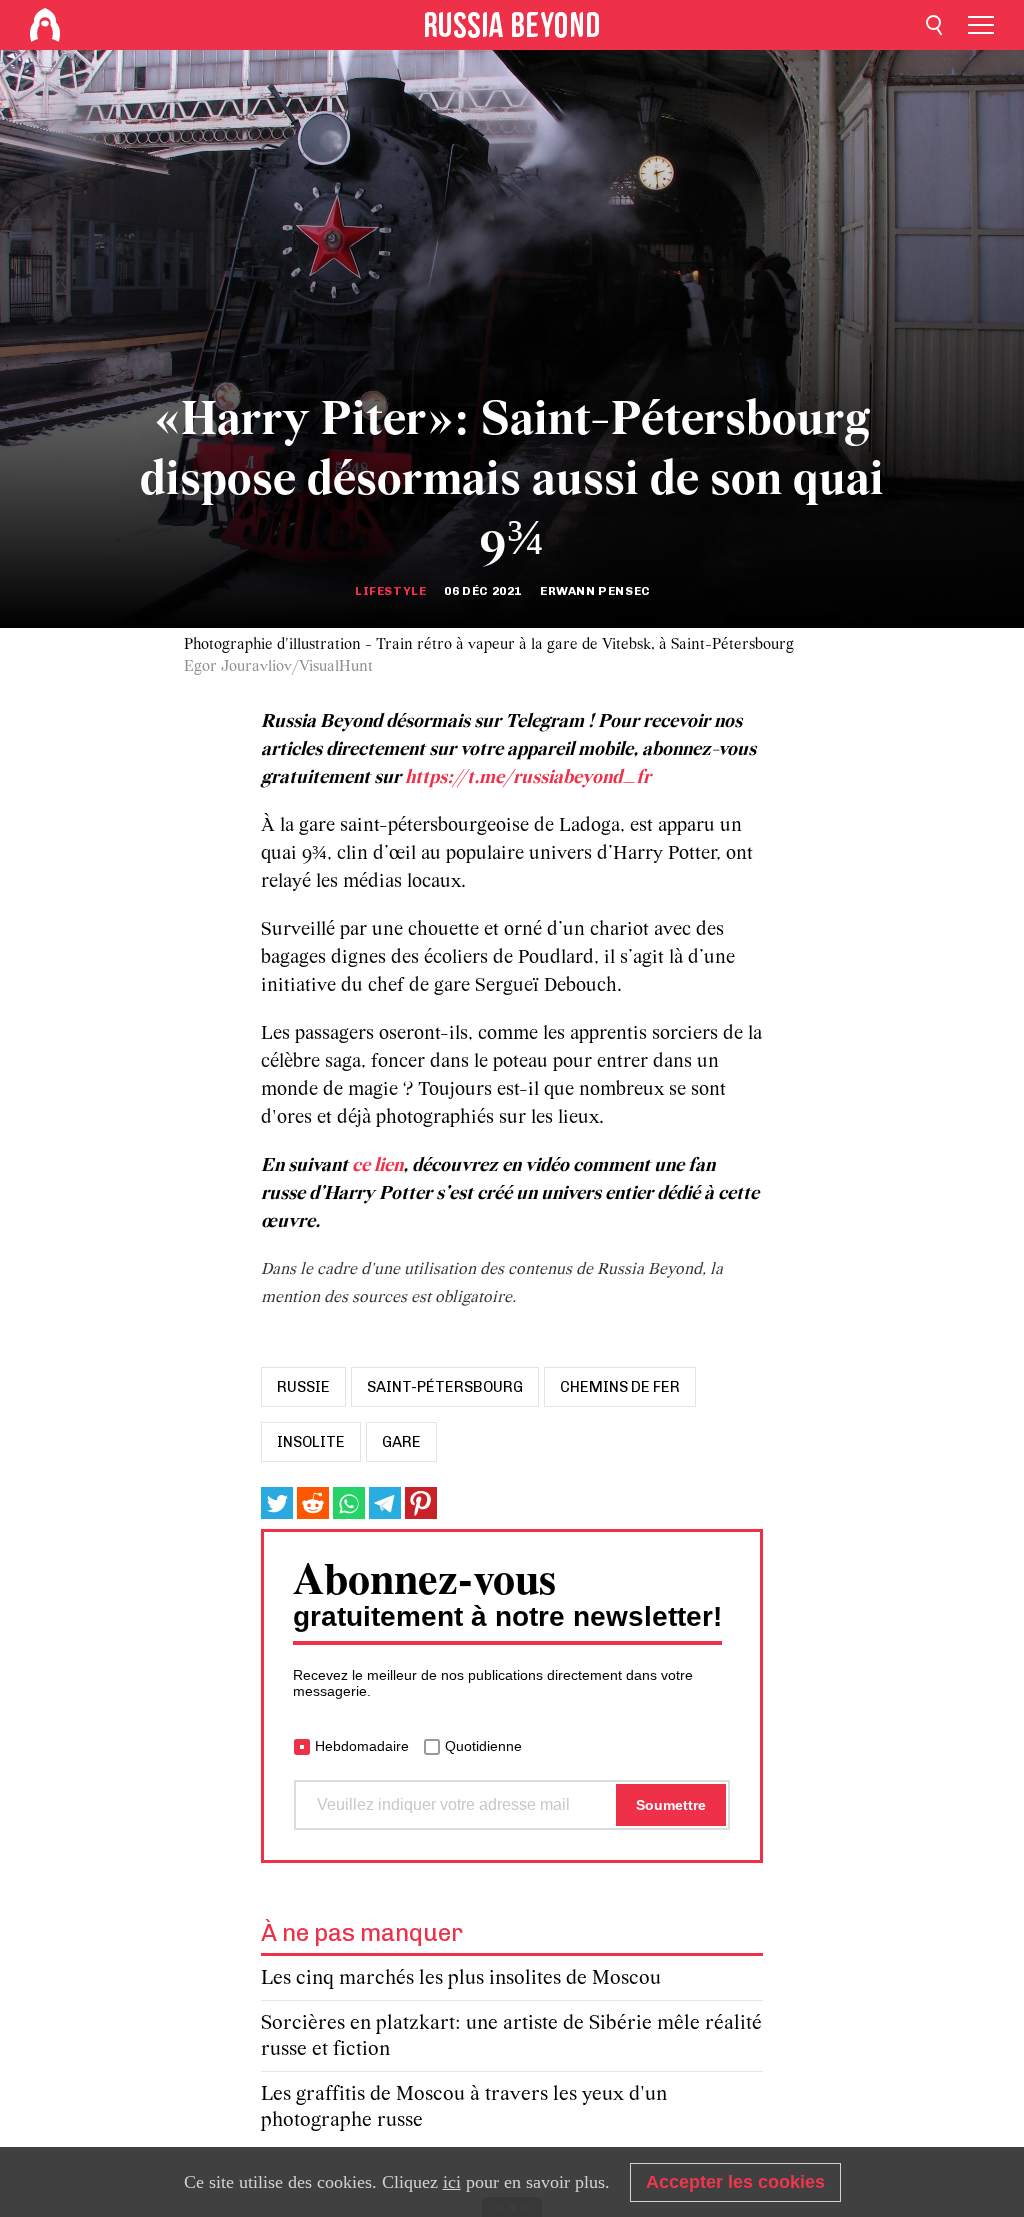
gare (401, 1442)
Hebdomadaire (362, 1746)
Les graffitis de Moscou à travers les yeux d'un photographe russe (464, 2107)
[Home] (45, 25)
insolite (311, 1442)
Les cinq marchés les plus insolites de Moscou (461, 1978)
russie (303, 1387)
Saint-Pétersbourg (445, 1387)
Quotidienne (483, 1746)
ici (452, 2182)
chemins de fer (620, 1387)
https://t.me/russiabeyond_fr (528, 778)
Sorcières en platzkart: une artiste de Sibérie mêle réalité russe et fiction (511, 2036)
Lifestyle (390, 591)
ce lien (377, 1166)
